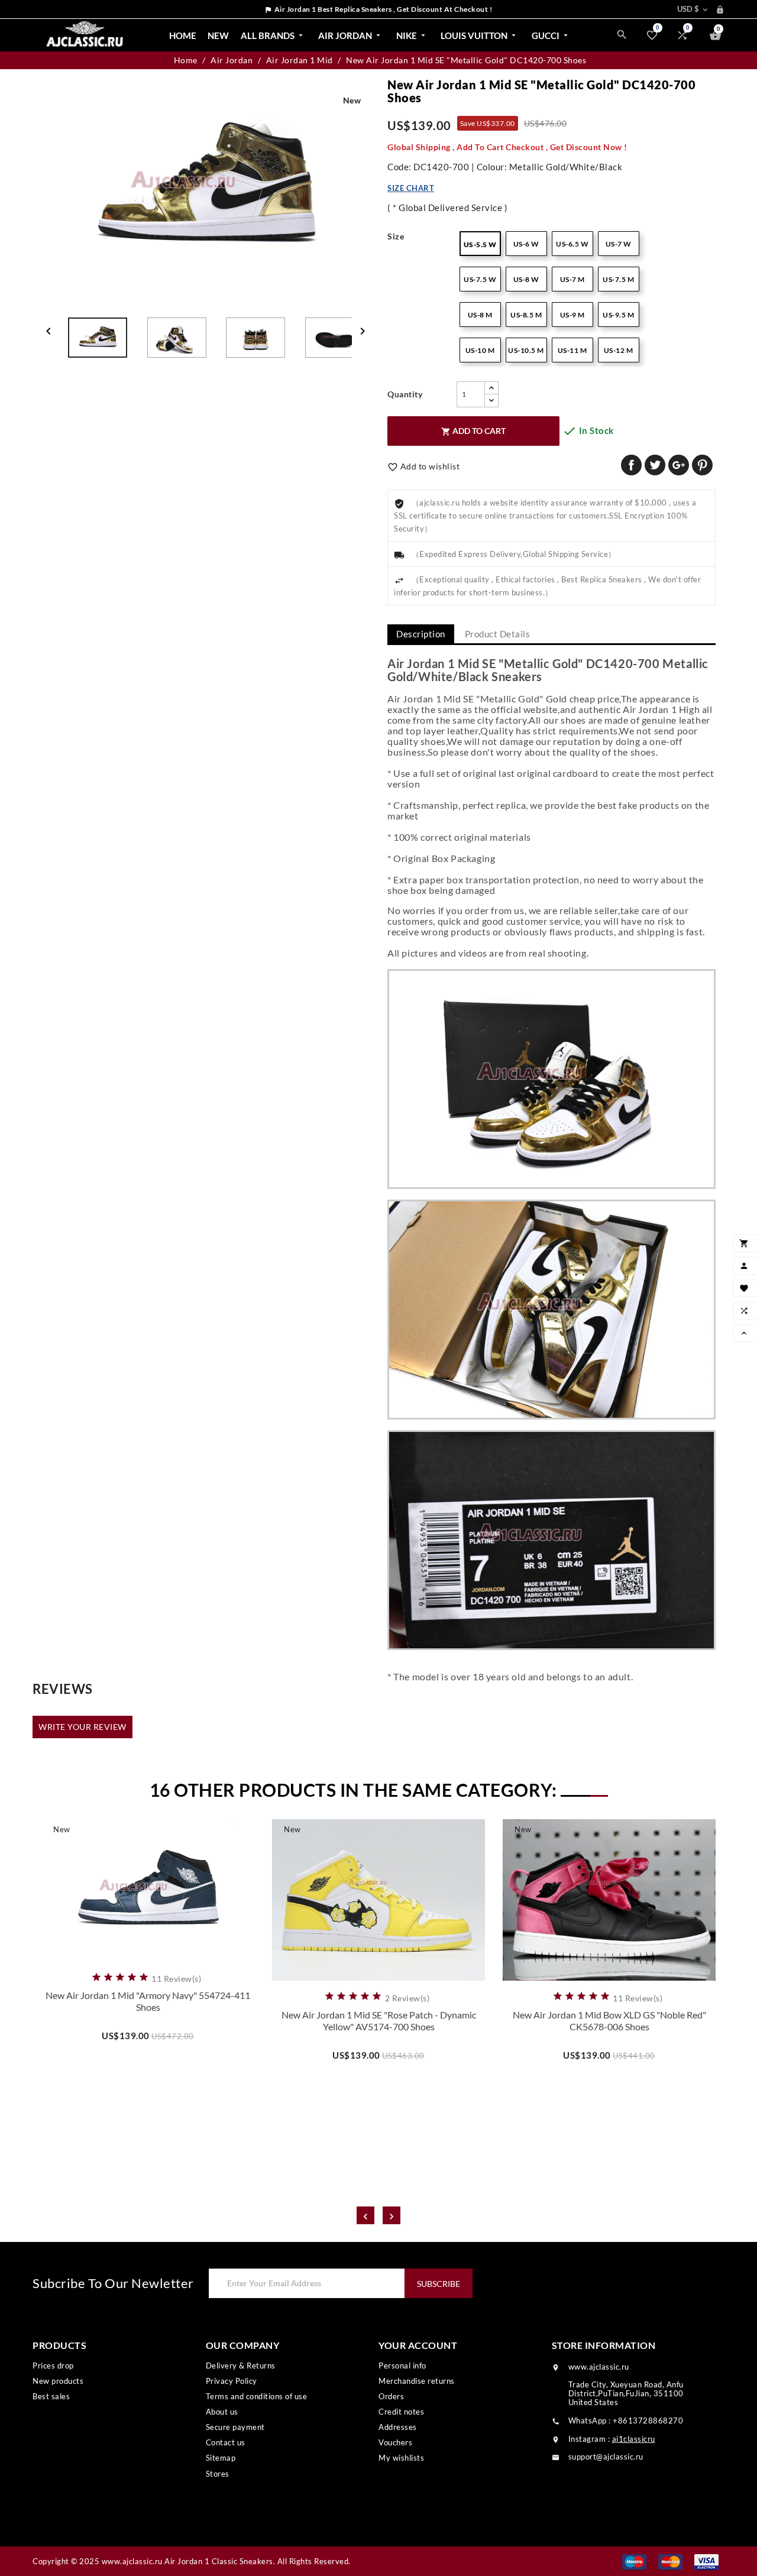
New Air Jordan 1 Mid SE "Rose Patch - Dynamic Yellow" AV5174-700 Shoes (379, 2021)
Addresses (398, 2427)
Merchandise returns (417, 2381)
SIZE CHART (411, 188)
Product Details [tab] (498, 634)
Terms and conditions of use (257, 2396)
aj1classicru (634, 2439)
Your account (418, 2345)
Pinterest (702, 465)
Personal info (402, 2366)
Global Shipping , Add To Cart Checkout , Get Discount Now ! (507, 147)
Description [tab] (421, 634)
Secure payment (235, 2427)
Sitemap (221, 2458)
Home (183, 35)
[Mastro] (634, 2561)
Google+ (679, 465)
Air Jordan (350, 35)
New (218, 35)
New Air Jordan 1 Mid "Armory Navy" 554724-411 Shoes (148, 2001)
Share (631, 465)
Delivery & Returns (241, 2366)
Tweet (655, 465)
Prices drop (53, 2366)
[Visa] (706, 2561)
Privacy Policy (232, 2381)
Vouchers (395, 2442)
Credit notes (401, 2412)
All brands (273, 35)
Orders (391, 2396)
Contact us (226, 2442)
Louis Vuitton (479, 35)
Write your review (83, 1727)
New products (58, 2381)
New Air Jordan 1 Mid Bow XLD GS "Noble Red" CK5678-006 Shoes (609, 2021)
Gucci (551, 35)
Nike (412, 35)
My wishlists (401, 2458)
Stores (218, 2474)
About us (222, 2412)
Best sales (51, 2396)
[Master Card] (670, 2561)
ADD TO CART (473, 431)
